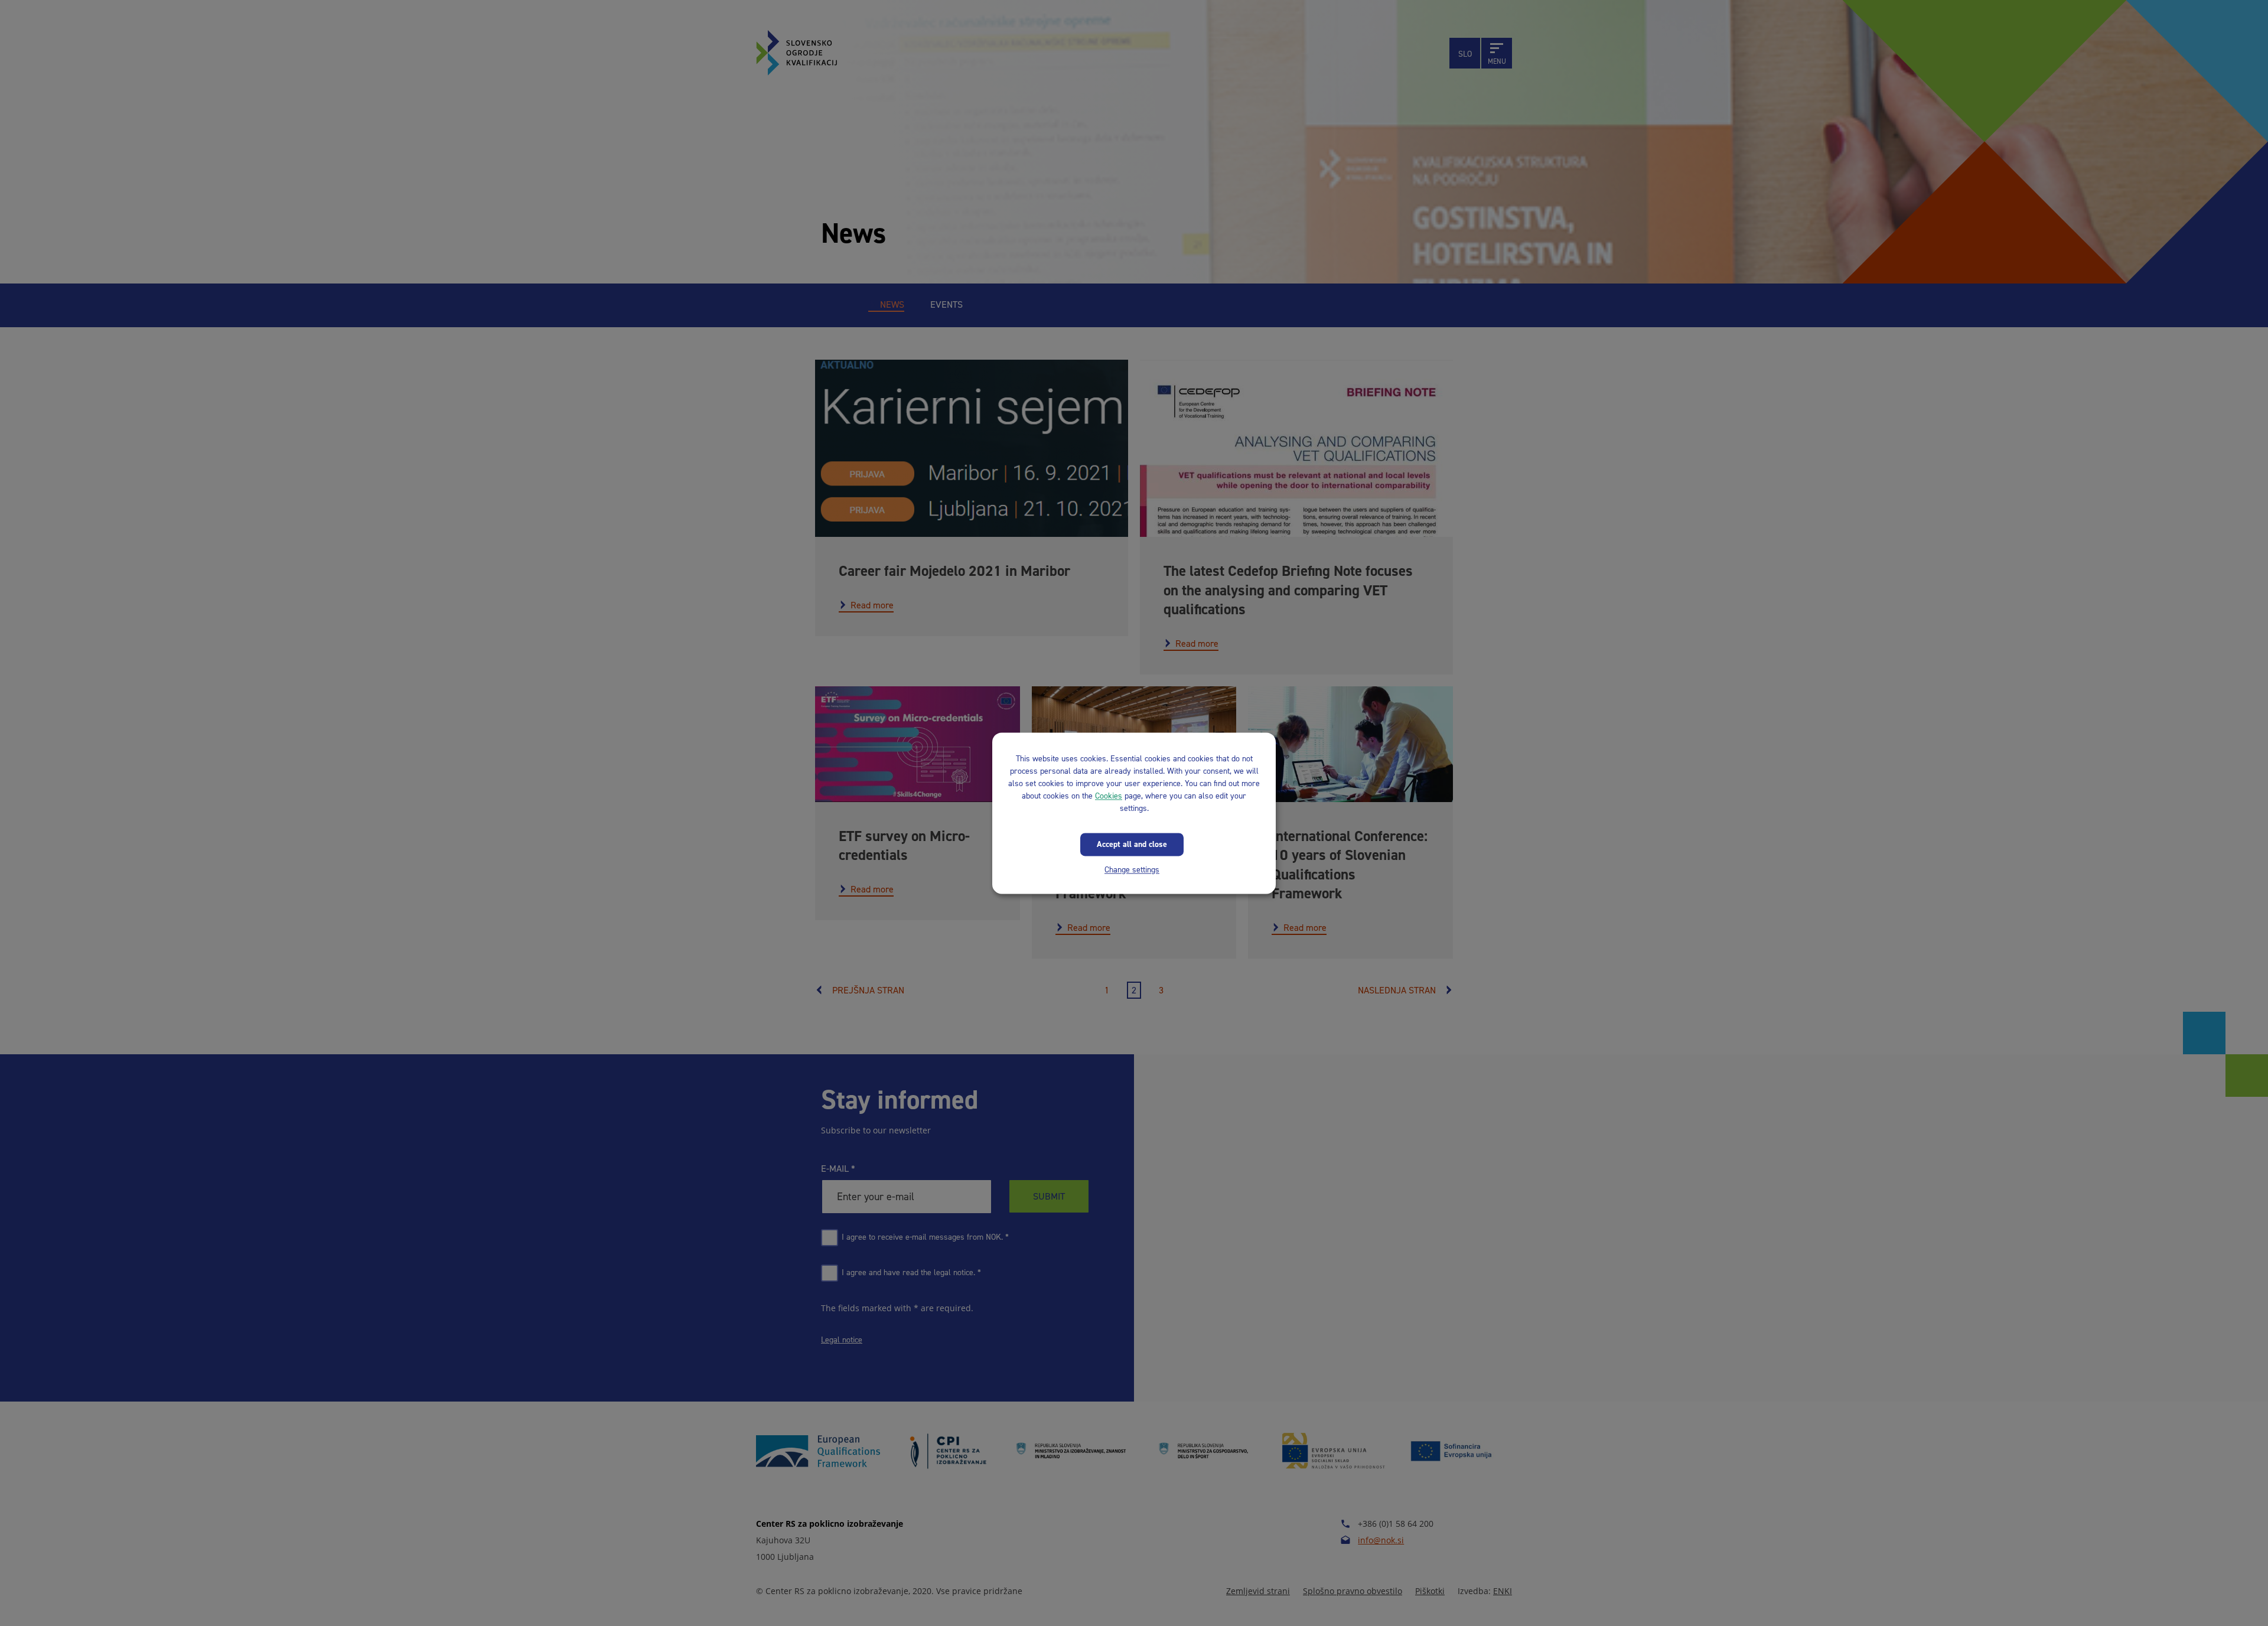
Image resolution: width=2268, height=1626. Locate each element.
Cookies (1109, 796)
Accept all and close (1132, 844)
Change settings (1132, 870)
